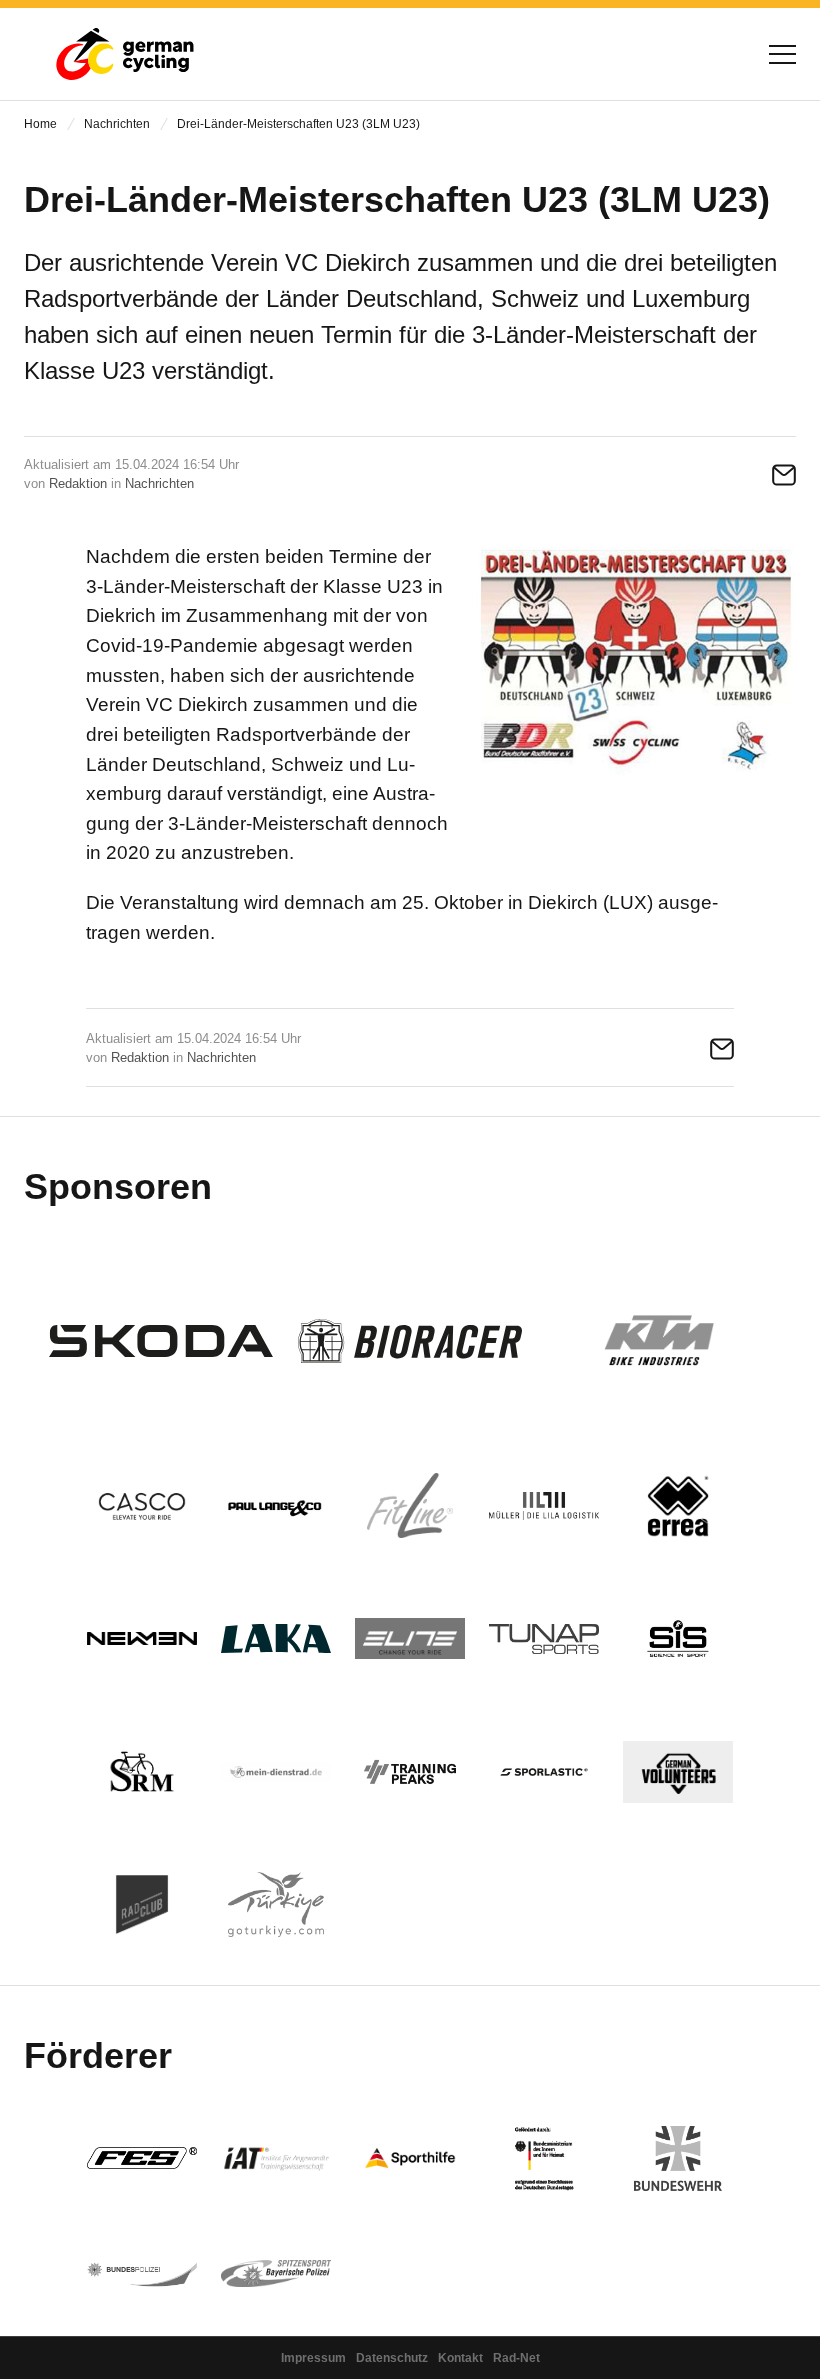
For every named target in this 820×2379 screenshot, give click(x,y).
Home (40, 124)
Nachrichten (117, 124)
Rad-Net (516, 2358)
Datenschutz (392, 2358)
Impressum (313, 2358)
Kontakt (460, 2358)
